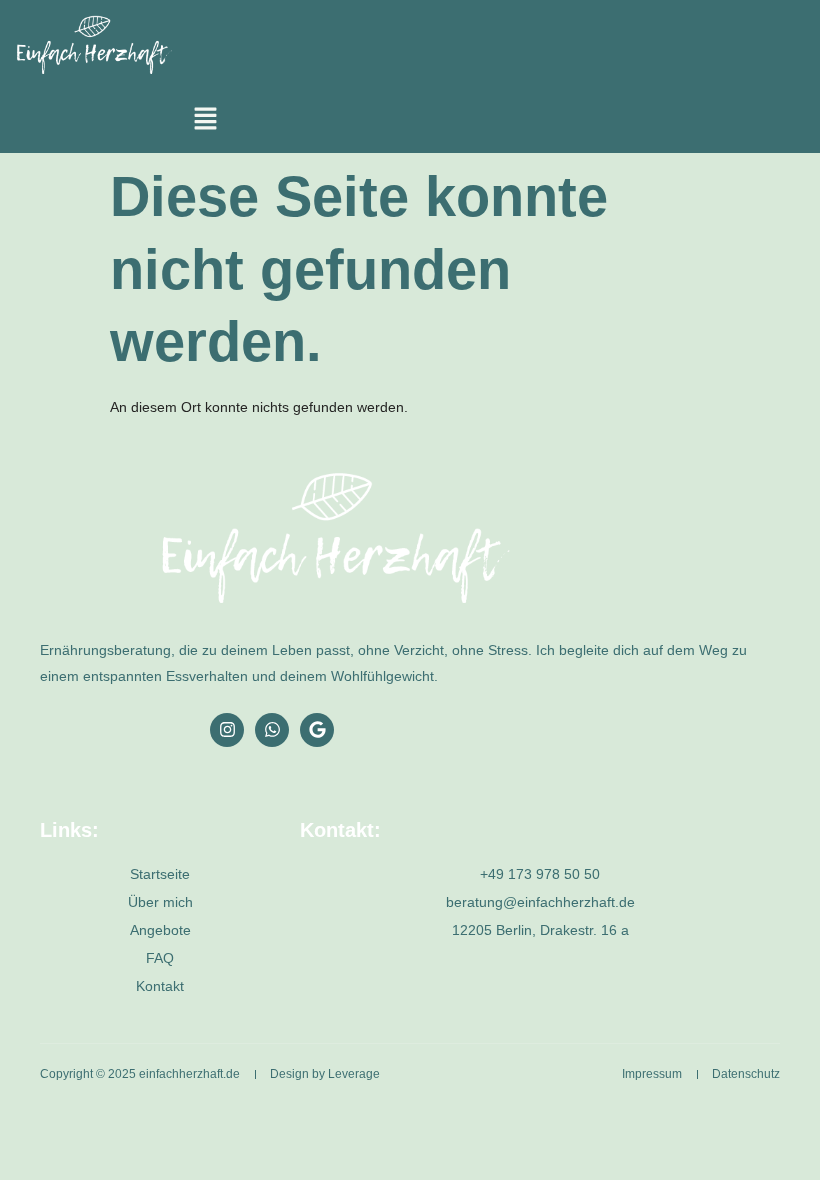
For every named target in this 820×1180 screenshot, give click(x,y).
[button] (205, 121)
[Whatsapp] (272, 730)
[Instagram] (227, 730)
